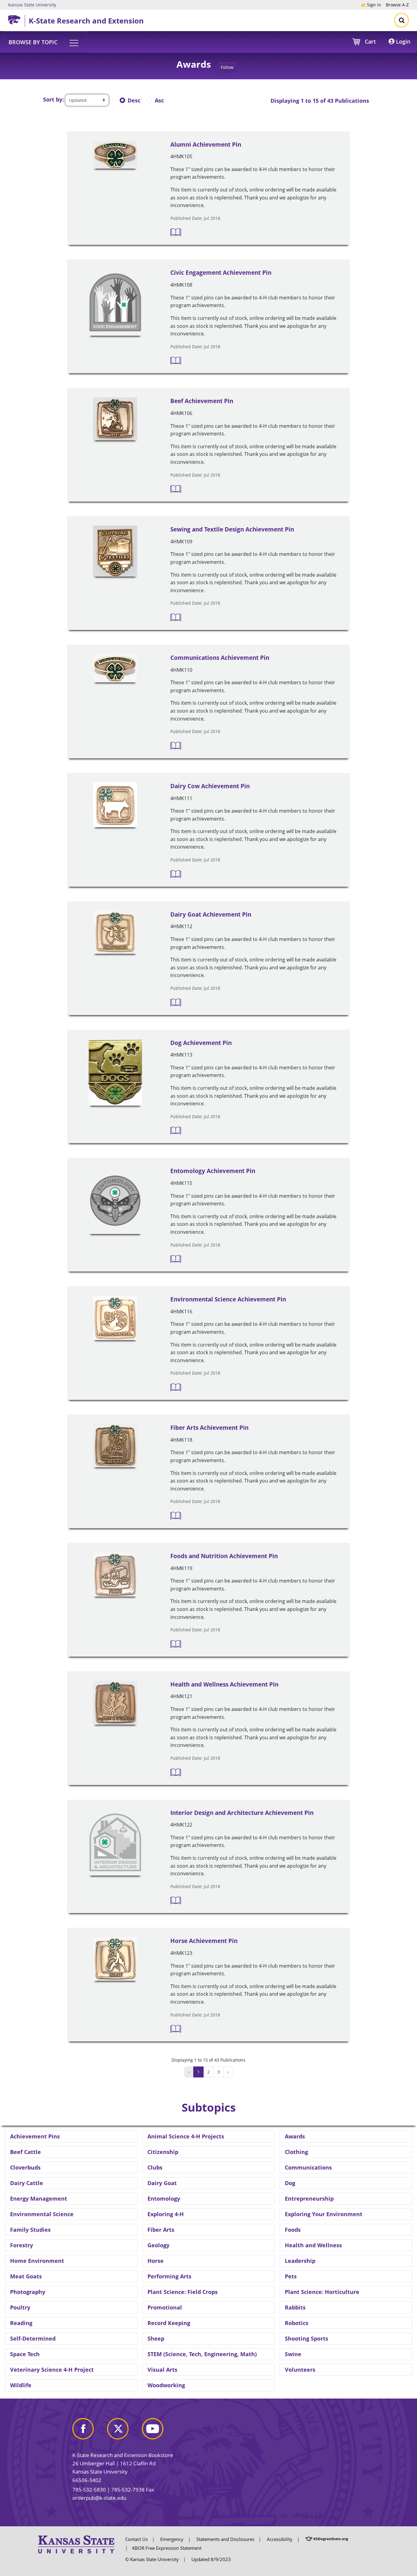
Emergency (172, 2539)
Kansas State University (32, 5)
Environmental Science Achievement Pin (228, 1299)
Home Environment (37, 2261)
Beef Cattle (25, 2152)
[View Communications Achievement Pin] (115, 668)
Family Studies (30, 2230)
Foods (293, 2230)
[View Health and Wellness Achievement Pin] (115, 1703)
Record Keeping (169, 2323)
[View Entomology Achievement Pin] (115, 1201)
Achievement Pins (35, 2136)
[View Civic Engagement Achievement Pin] (115, 302)
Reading (21, 2323)
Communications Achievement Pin (220, 658)
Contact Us (136, 2539)
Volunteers (300, 2370)
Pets (291, 2276)
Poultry (20, 2307)
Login (402, 41)
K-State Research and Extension (86, 21)
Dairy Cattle (27, 2183)
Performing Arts (169, 2276)
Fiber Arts (161, 2230)
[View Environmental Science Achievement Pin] (115, 1318)
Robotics (297, 2323)
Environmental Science (42, 2214)
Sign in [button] (371, 5)
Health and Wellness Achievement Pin (224, 1684)
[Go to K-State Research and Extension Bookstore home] (16, 19)
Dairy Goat (162, 2183)
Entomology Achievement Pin (213, 1171)
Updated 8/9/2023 (211, 2559)
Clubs (155, 2167)
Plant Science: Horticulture (322, 2292)
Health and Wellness (313, 2245)
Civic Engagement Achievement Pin (221, 273)
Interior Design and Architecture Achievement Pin (242, 1813)
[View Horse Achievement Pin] (115, 1959)
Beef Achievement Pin (202, 401)
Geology (158, 2245)
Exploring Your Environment (324, 2214)
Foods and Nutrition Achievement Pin (224, 1556)
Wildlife (21, 2385)
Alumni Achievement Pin (206, 145)
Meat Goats (26, 2276)
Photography (28, 2292)
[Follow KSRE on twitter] (124, 2431)
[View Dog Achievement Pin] (115, 1073)
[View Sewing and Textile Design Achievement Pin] (115, 551)
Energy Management (39, 2199)
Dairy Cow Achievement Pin (210, 786)
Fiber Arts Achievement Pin (209, 1428)
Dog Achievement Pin (201, 1043)
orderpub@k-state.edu (99, 2498)
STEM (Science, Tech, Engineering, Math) (202, 2354)
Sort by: (53, 99)
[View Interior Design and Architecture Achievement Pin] (115, 1843)
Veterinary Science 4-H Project (52, 2370)
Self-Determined (33, 2338)
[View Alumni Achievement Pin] (115, 155)
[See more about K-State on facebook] (89, 2431)
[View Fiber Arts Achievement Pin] (115, 1446)
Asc (159, 100)
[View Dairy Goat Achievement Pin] (115, 932)
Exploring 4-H (166, 2214)
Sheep (156, 2338)
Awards (295, 2136)
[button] (45, 42)
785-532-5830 (89, 2490)
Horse (156, 2261)
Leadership (300, 2261)
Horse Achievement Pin (204, 1941)
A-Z (397, 5)
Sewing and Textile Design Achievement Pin (232, 529)
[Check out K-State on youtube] (159, 2431)
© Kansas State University (152, 2559)
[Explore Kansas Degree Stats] (327, 2539)
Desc (134, 100)
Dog (290, 2183)
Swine (293, 2354)
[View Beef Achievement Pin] (115, 419)
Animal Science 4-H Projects (186, 2136)
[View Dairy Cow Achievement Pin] (115, 805)
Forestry (22, 2245)
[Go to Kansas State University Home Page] (76, 2544)
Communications (308, 2167)
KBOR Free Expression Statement (167, 2548)
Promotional (165, 2307)
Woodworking (166, 2385)
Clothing (296, 2152)
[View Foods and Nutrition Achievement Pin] (115, 1574)
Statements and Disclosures (225, 2539)
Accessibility (280, 2539)
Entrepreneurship (309, 2199)
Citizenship (163, 2152)
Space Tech (25, 2354)
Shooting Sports (306, 2338)
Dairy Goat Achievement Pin (211, 914)
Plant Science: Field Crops (183, 2292)
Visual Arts (162, 2370)
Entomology (164, 2199)
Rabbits (295, 2307)
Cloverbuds (25, 2167)
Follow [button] (227, 67)
